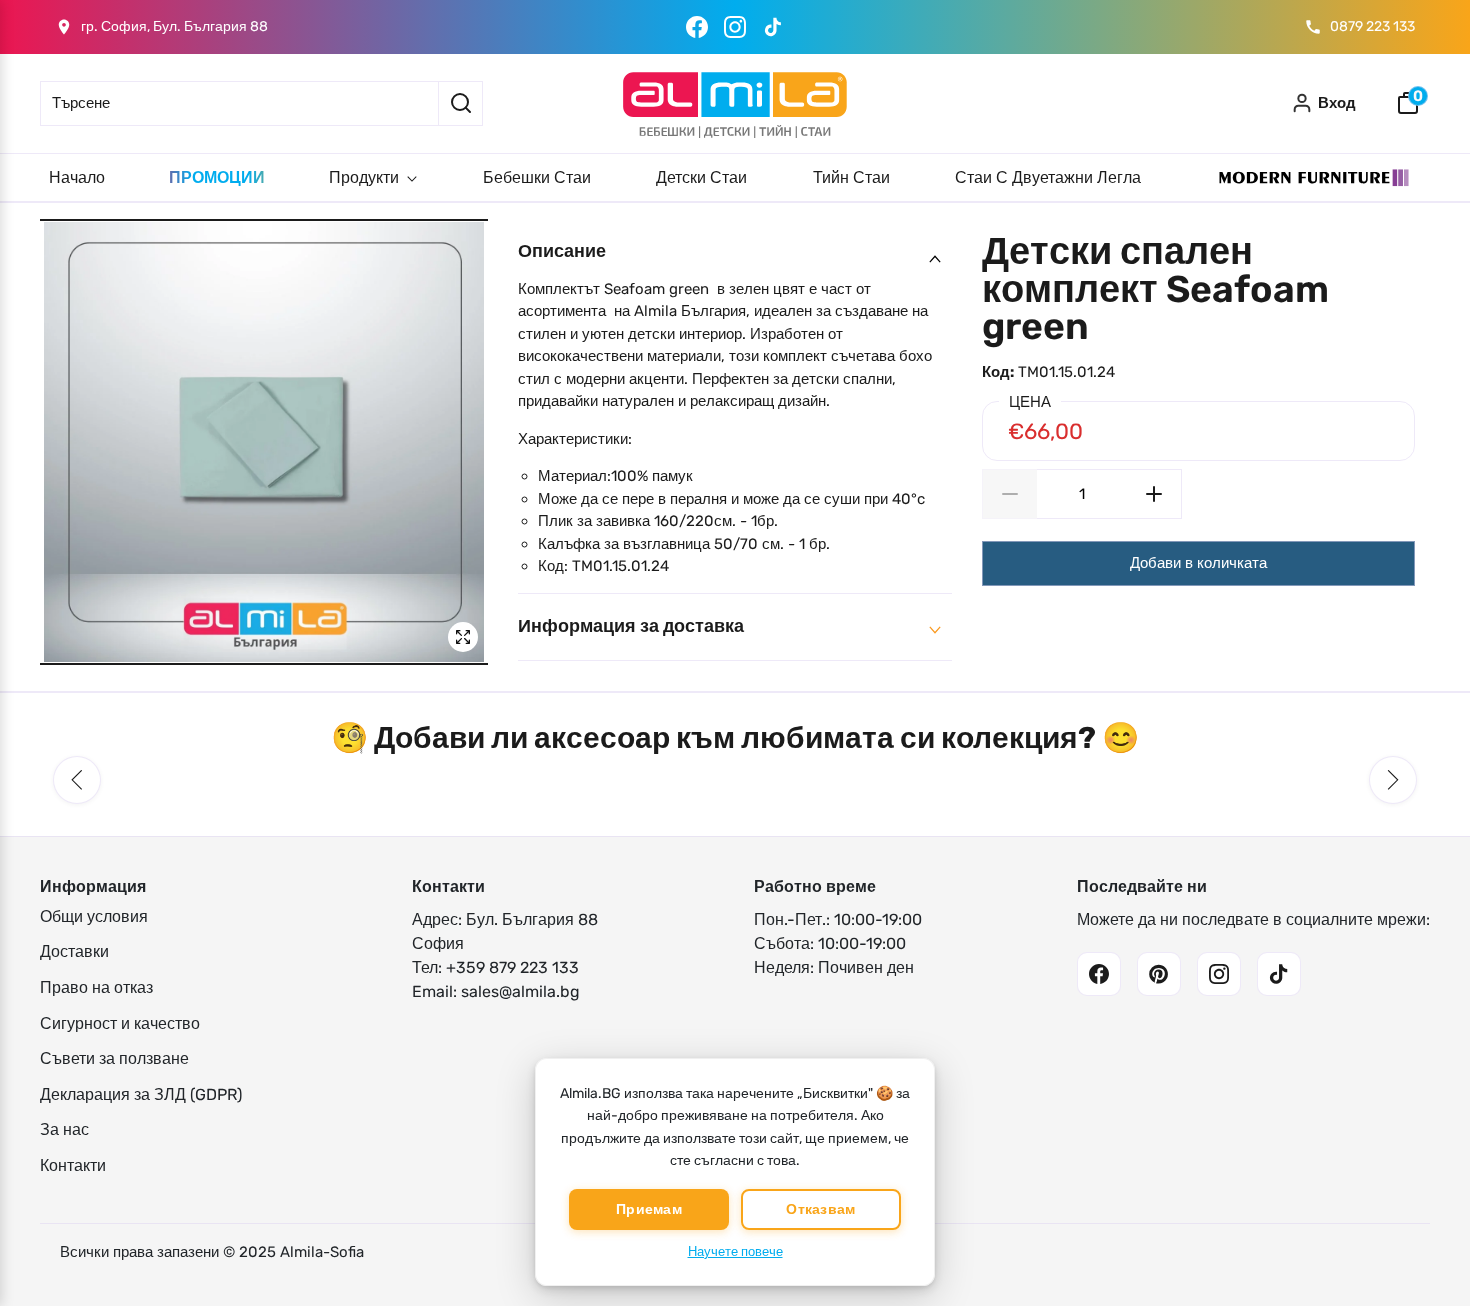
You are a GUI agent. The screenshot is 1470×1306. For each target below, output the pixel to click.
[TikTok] (773, 27)
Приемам (649, 1209)
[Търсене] (460, 103)
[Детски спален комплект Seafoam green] (264, 442)
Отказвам (820, 1209)
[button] (77, 780)
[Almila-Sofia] (735, 103)
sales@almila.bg (520, 991)
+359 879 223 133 (512, 967)
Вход (1337, 103)
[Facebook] (697, 27)
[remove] (1009, 494)
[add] (1154, 494)
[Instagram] (735, 27)
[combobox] (239, 103)
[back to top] (1425, 1255)
